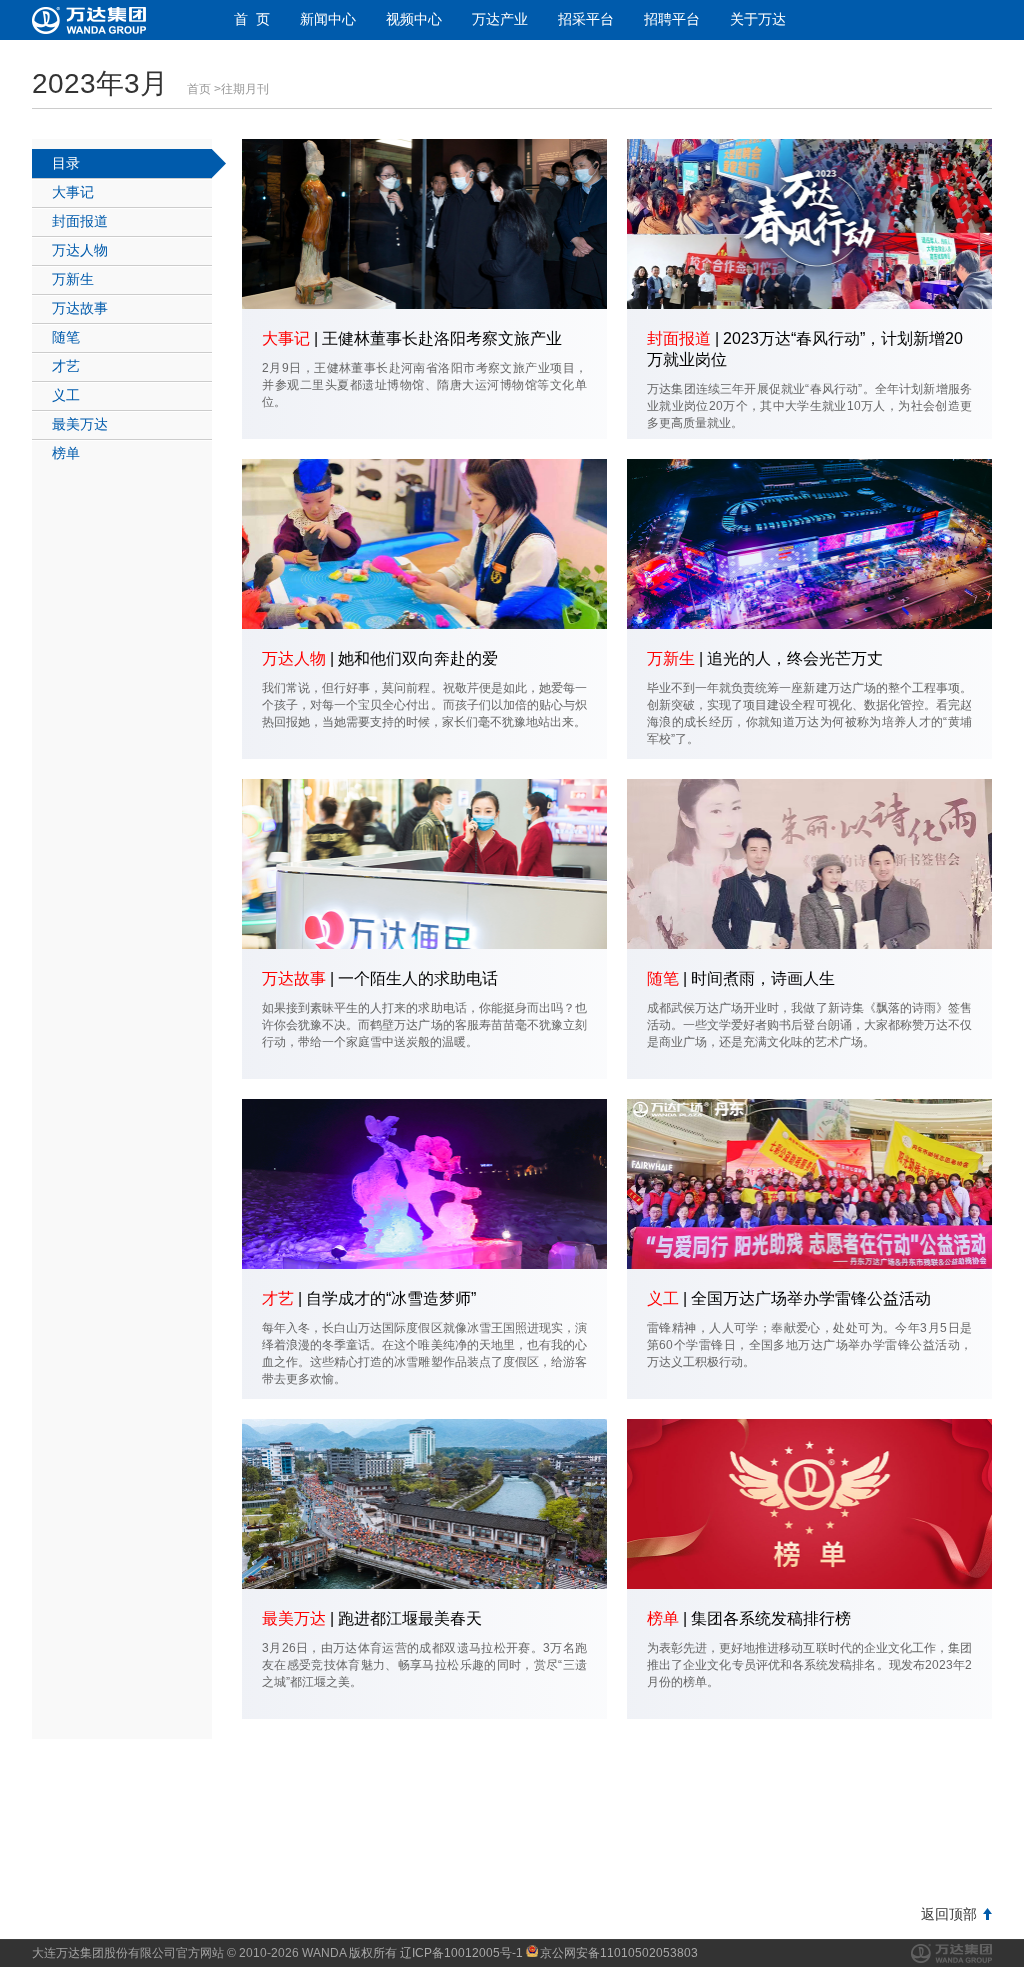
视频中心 (414, 19)
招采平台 (586, 19)
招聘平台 (672, 19)
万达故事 (80, 308)
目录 (66, 163)
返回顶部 (949, 1914)
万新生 (73, 279)
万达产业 (500, 19)
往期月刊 (245, 89)
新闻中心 (328, 19)
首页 (199, 89)
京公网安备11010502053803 (619, 1953)
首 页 (252, 19)
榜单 (66, 453)
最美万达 (80, 424)
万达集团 (951, 1953)
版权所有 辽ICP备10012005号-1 (436, 1953)
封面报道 (80, 221)
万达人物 (80, 250)
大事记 (73, 192)
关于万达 (758, 19)
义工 (66, 395)
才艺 (66, 366)
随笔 (66, 337)
